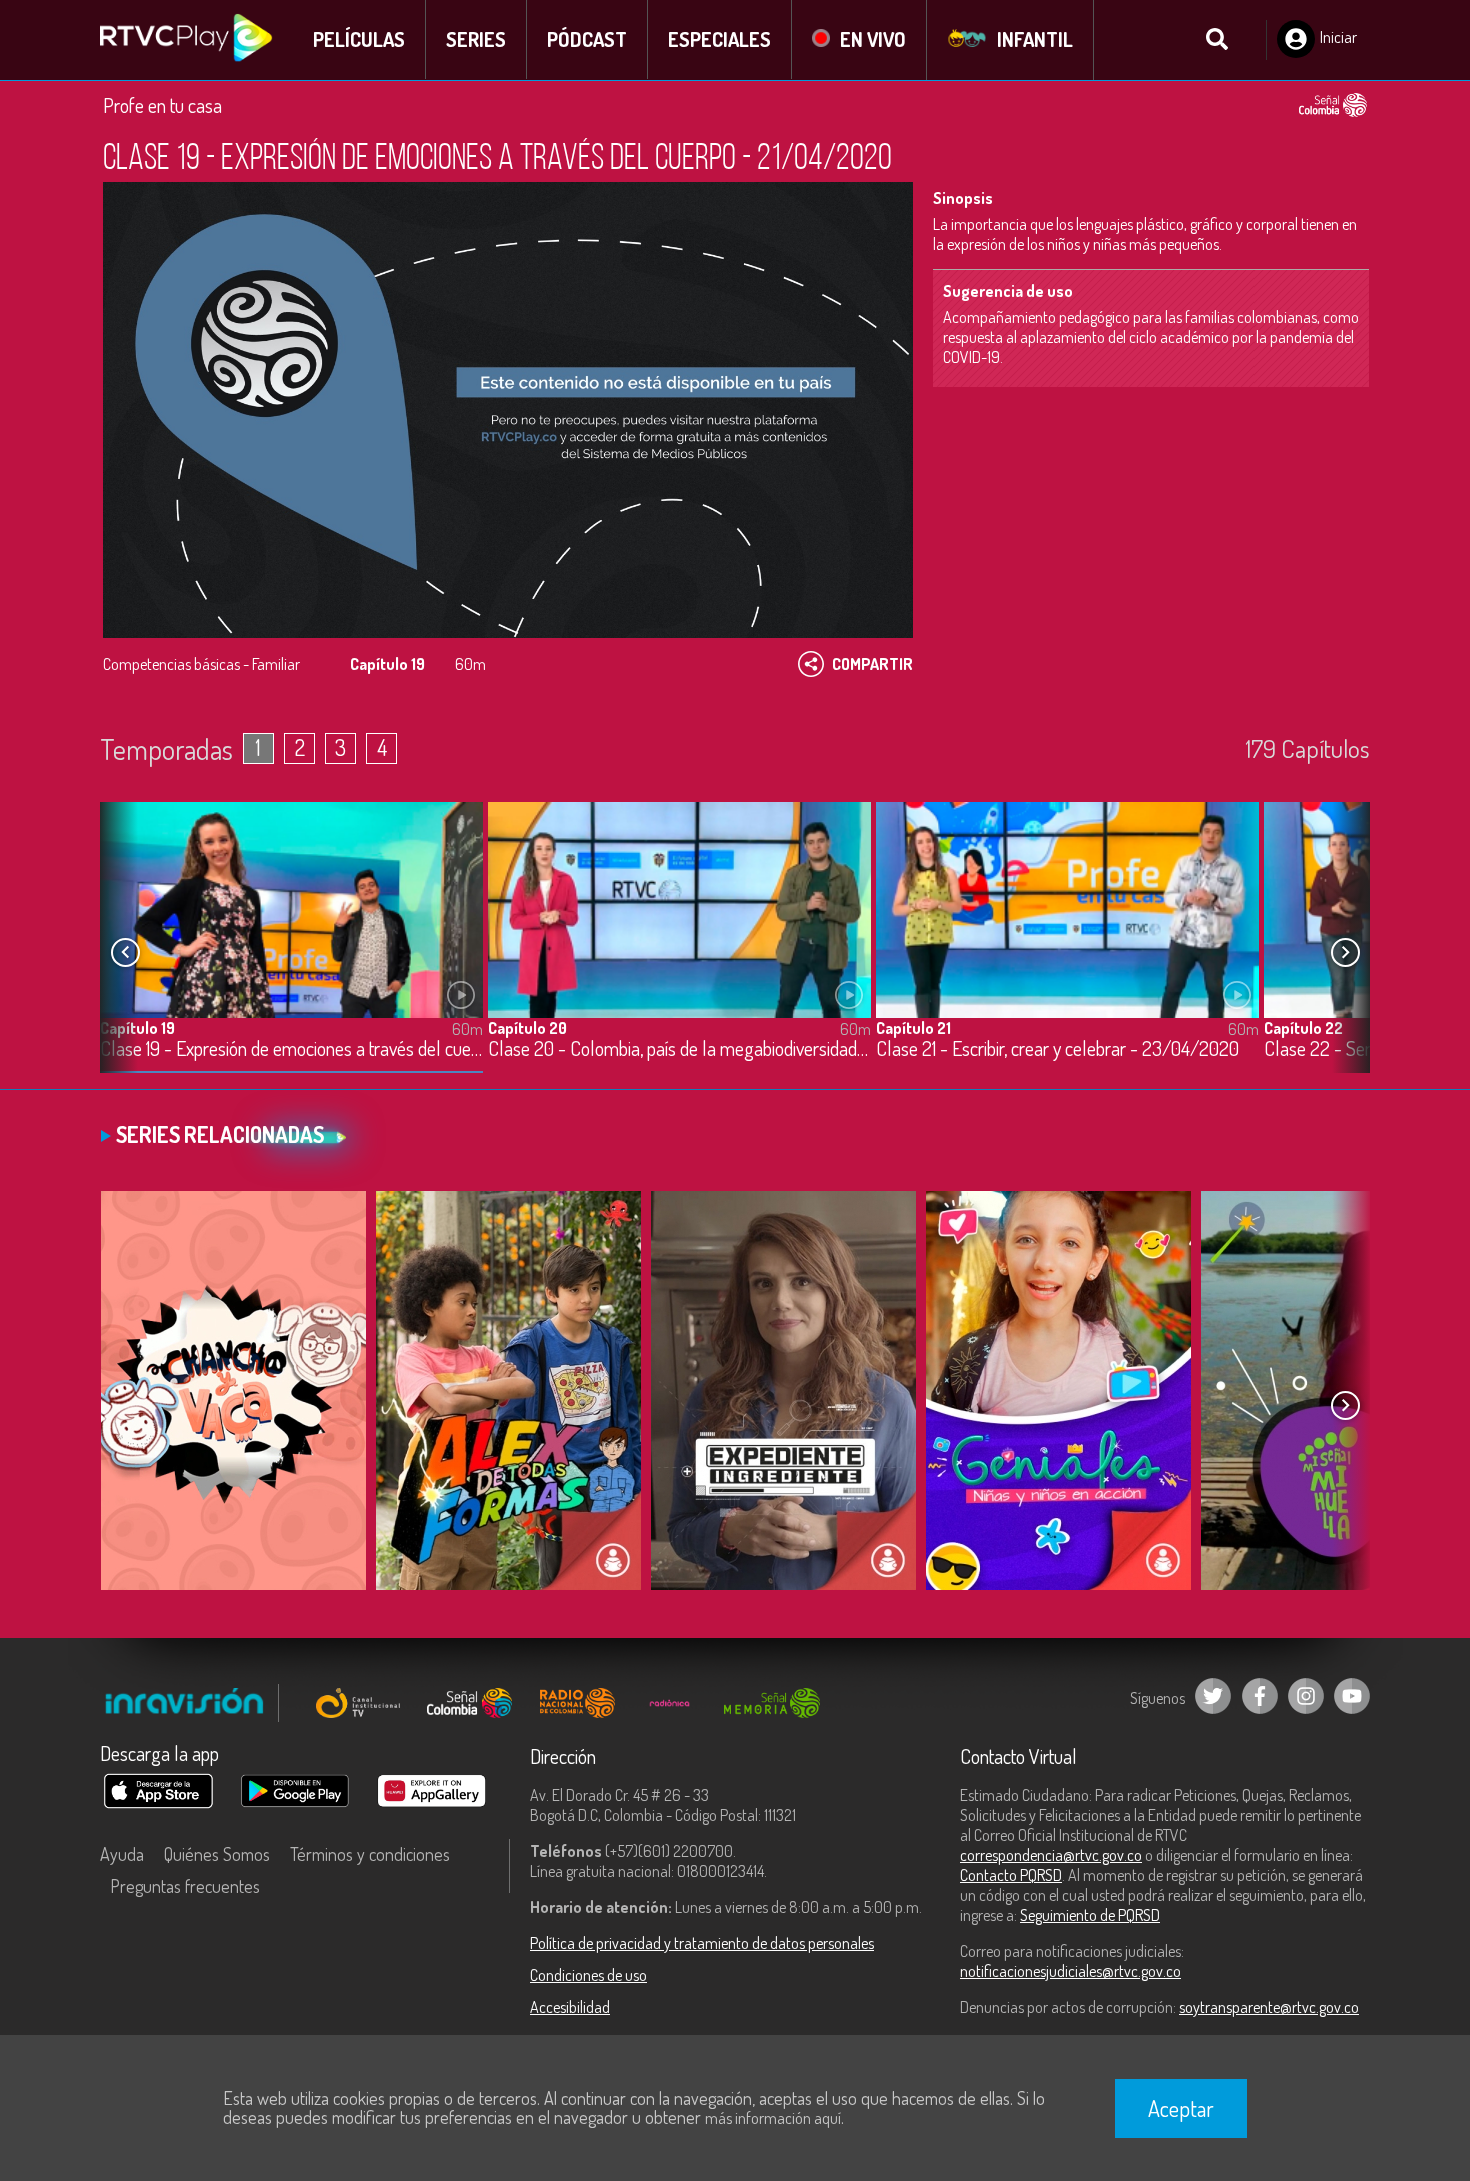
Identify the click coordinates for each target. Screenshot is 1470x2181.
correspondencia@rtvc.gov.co (1051, 1855)
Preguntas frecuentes (185, 1886)
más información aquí (773, 2118)
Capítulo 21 (913, 1028)
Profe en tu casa (162, 105)
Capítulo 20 (527, 1028)
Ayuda (122, 1854)
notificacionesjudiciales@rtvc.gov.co (1070, 1971)
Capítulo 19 (137, 1028)
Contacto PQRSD (1011, 1875)
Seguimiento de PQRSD (1090, 1915)
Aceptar (1181, 2108)
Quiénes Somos (217, 1854)
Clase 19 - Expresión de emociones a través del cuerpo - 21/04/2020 (291, 1049)
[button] (1345, 953)
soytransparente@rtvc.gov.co (1269, 2007)
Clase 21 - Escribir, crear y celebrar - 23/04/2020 (1057, 1049)
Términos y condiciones (370, 1854)
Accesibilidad (570, 2007)
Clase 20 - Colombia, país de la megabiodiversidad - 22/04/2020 (679, 1049)
